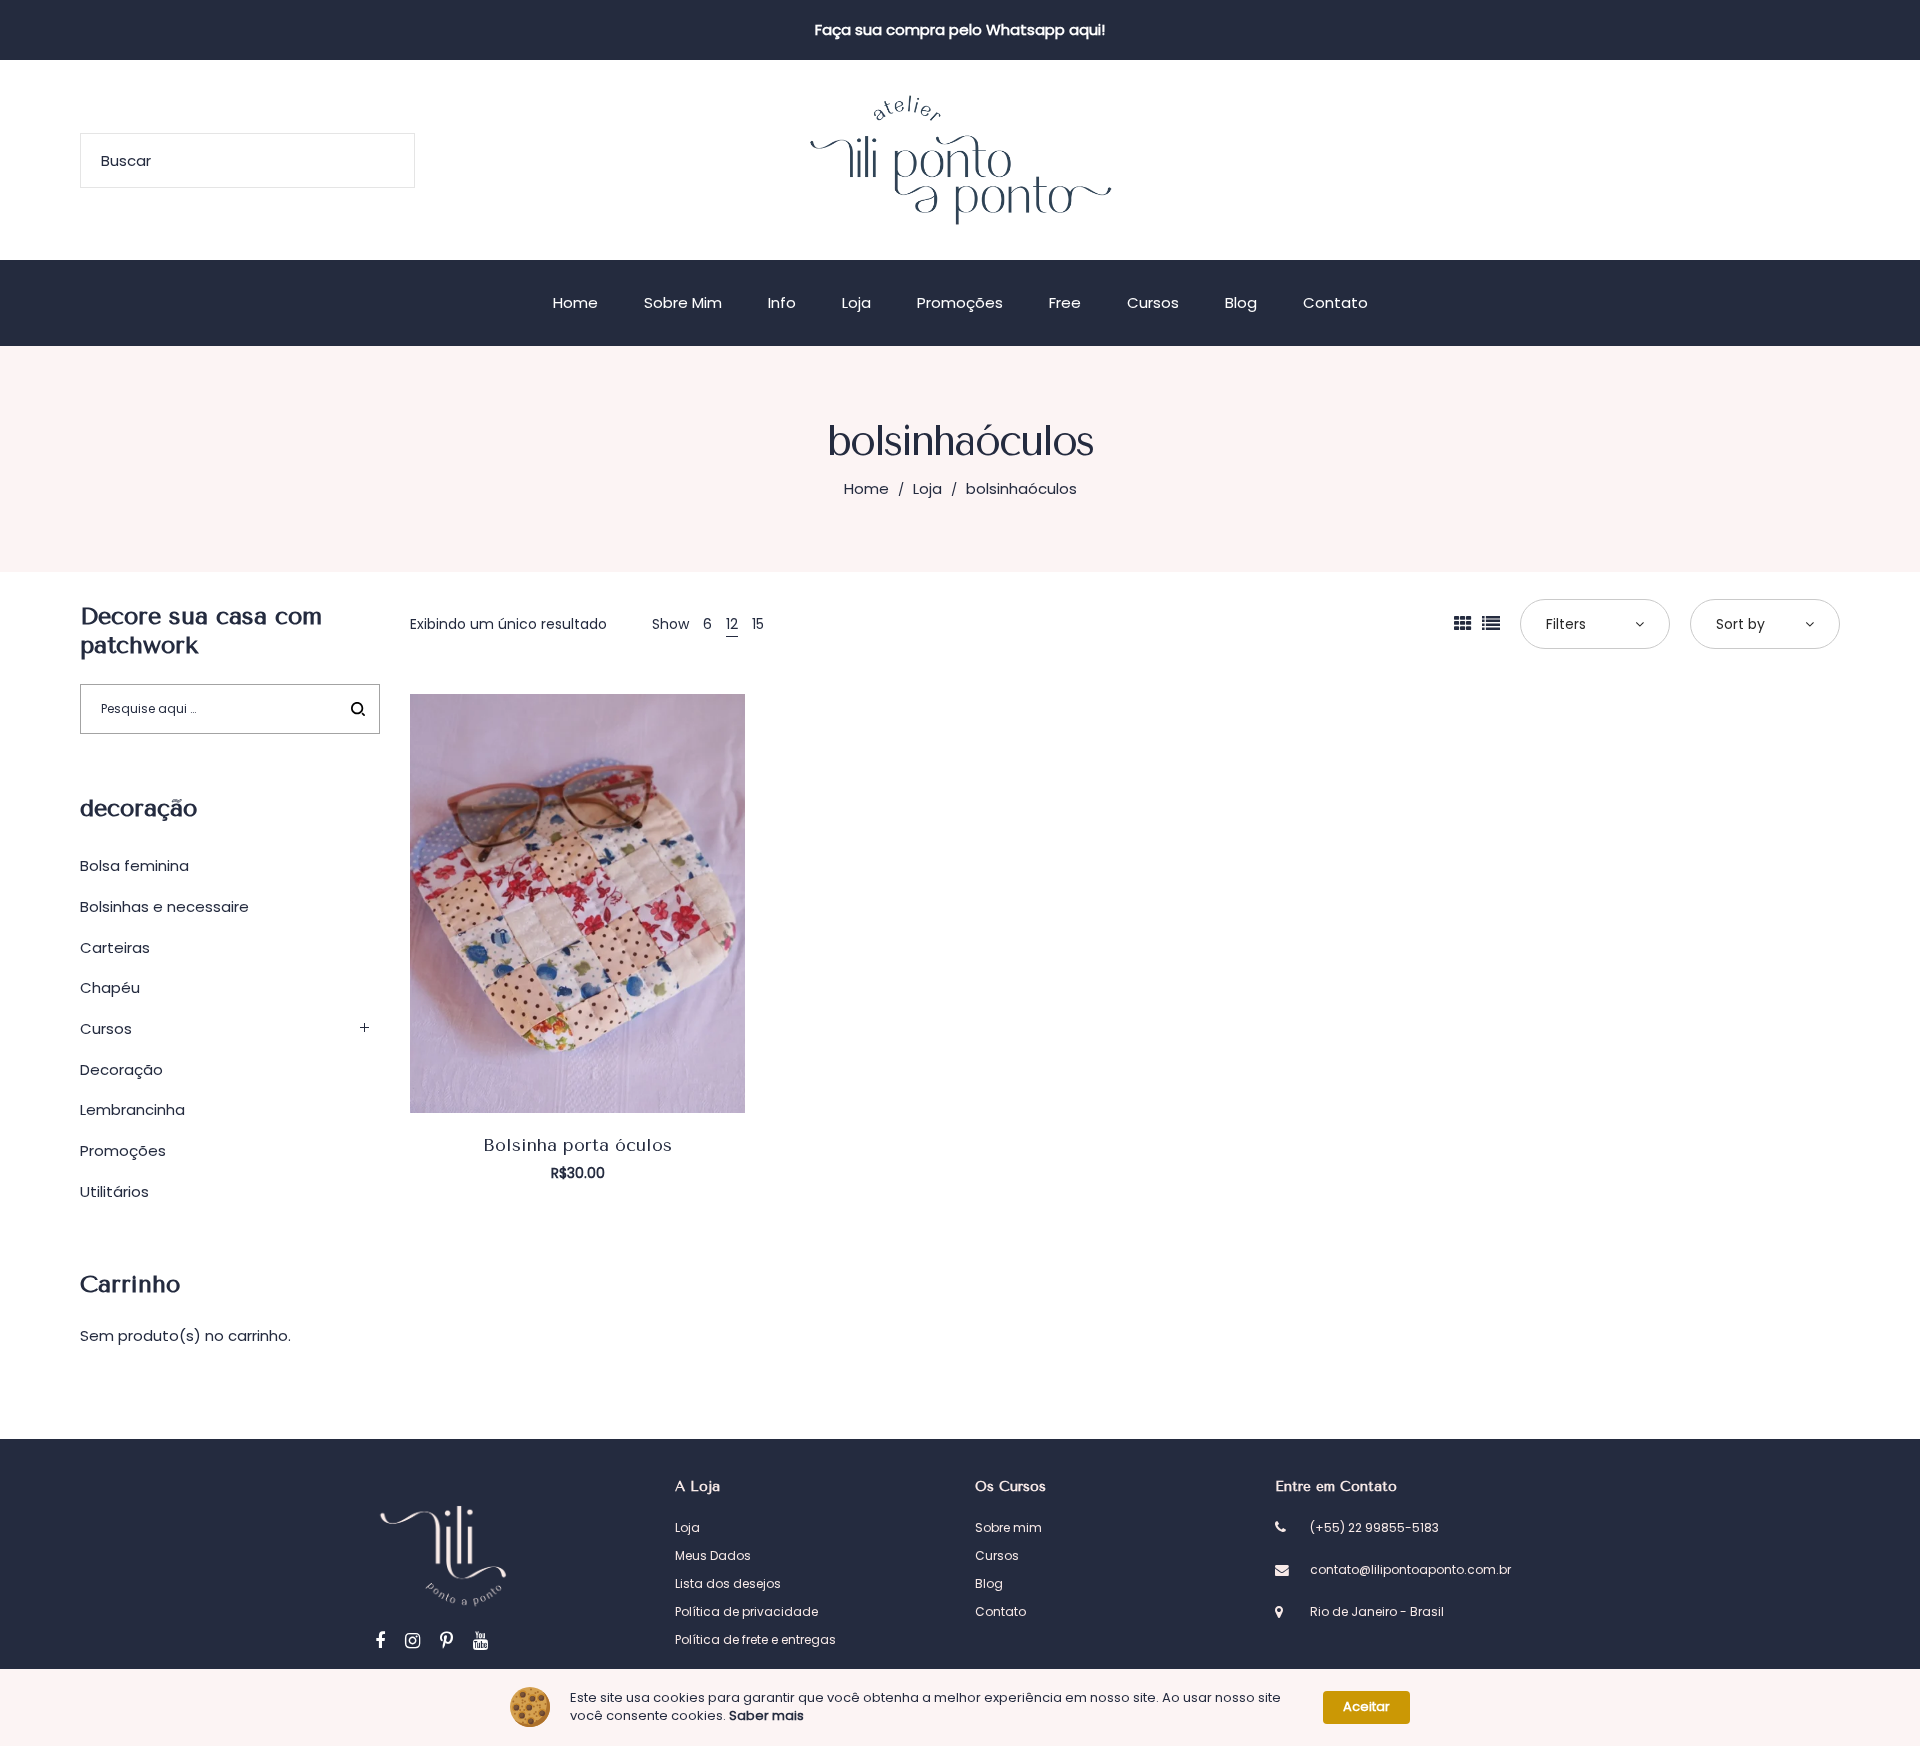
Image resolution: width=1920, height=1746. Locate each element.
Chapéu (110, 987)
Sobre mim (1008, 1527)
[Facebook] (380, 1640)
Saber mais (766, 1716)
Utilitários (114, 1191)
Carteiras (115, 947)
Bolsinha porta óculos (577, 1145)
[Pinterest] (446, 1640)
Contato (1000, 1611)
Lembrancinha (132, 1109)
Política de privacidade (746, 1611)
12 (732, 624)
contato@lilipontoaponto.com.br (1410, 1569)
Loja (927, 488)
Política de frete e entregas (755, 1639)
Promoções (123, 1150)
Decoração (121, 1069)
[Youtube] (480, 1640)
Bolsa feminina (134, 865)
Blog (989, 1583)
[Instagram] (412, 1640)
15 (758, 624)
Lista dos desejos (728, 1583)
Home (866, 488)
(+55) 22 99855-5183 (1374, 1527)
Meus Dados (713, 1555)
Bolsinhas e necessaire (164, 906)
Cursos (106, 1028)
